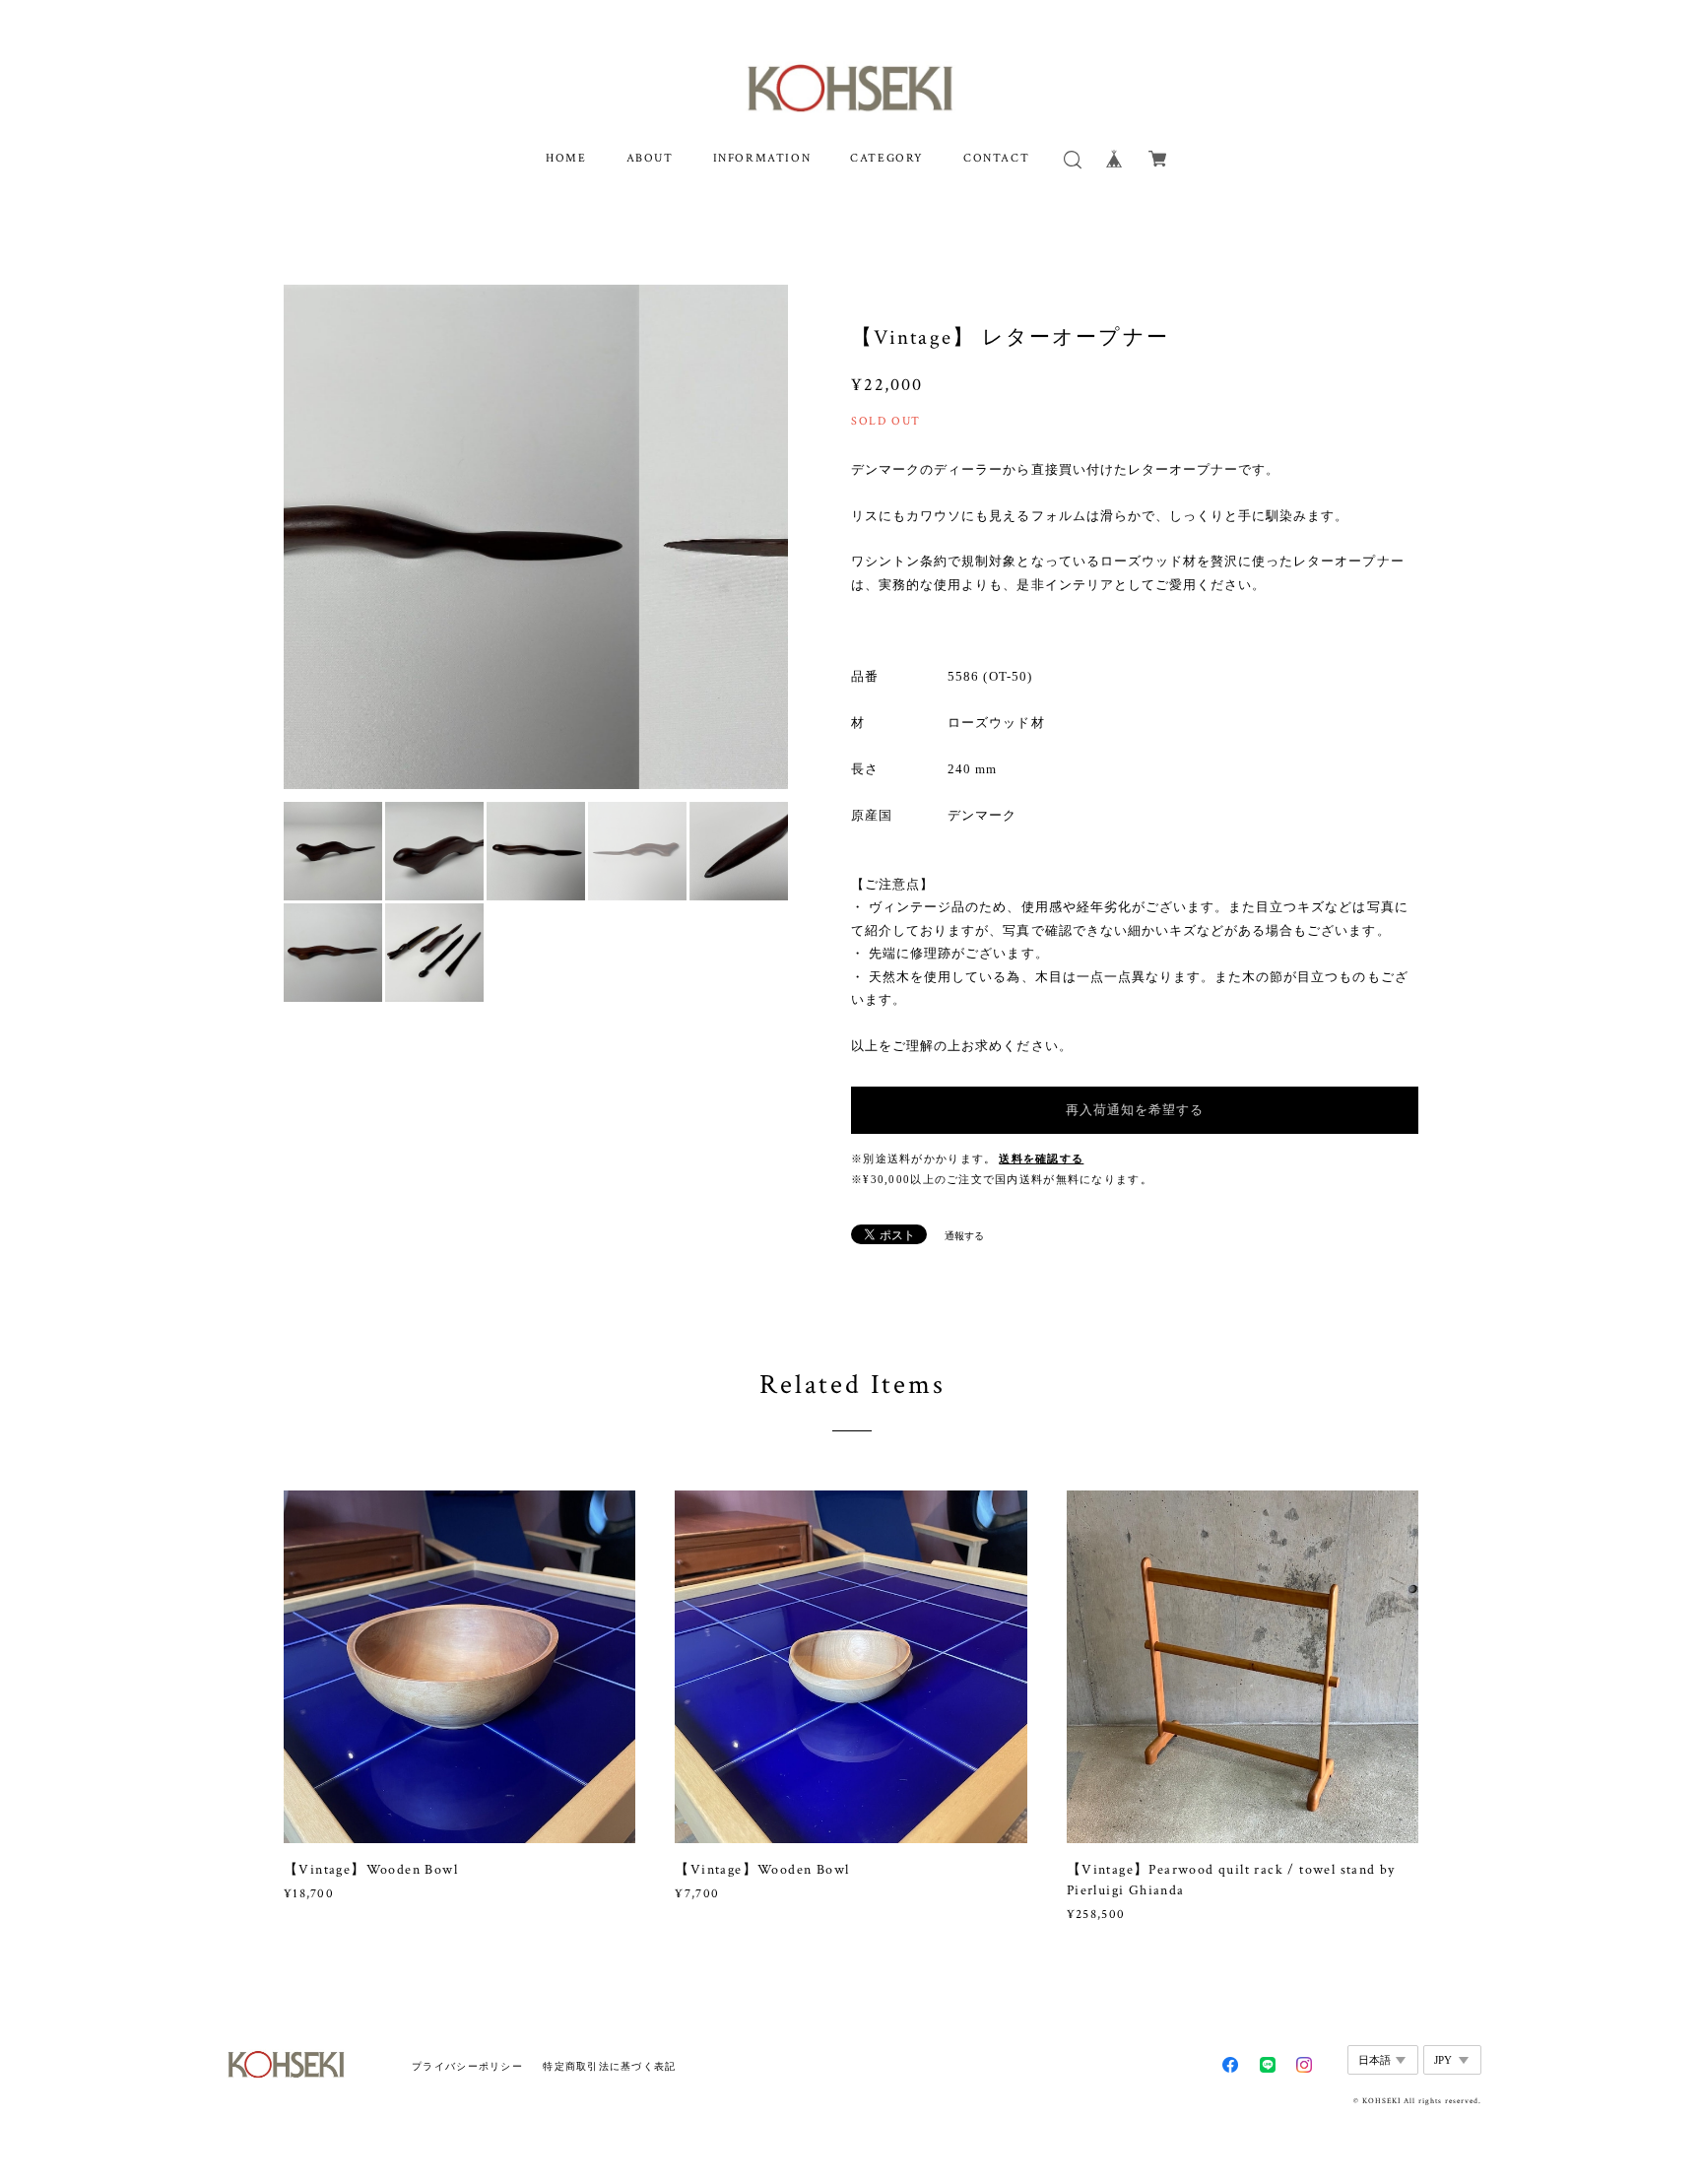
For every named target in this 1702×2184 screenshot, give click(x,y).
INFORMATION (762, 158)
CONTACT (996, 158)
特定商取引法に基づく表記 (609, 2066)
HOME (566, 158)
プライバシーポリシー (467, 2066)
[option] (536, 537)
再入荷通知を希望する (1135, 1110)
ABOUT (650, 158)
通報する (964, 1236)
